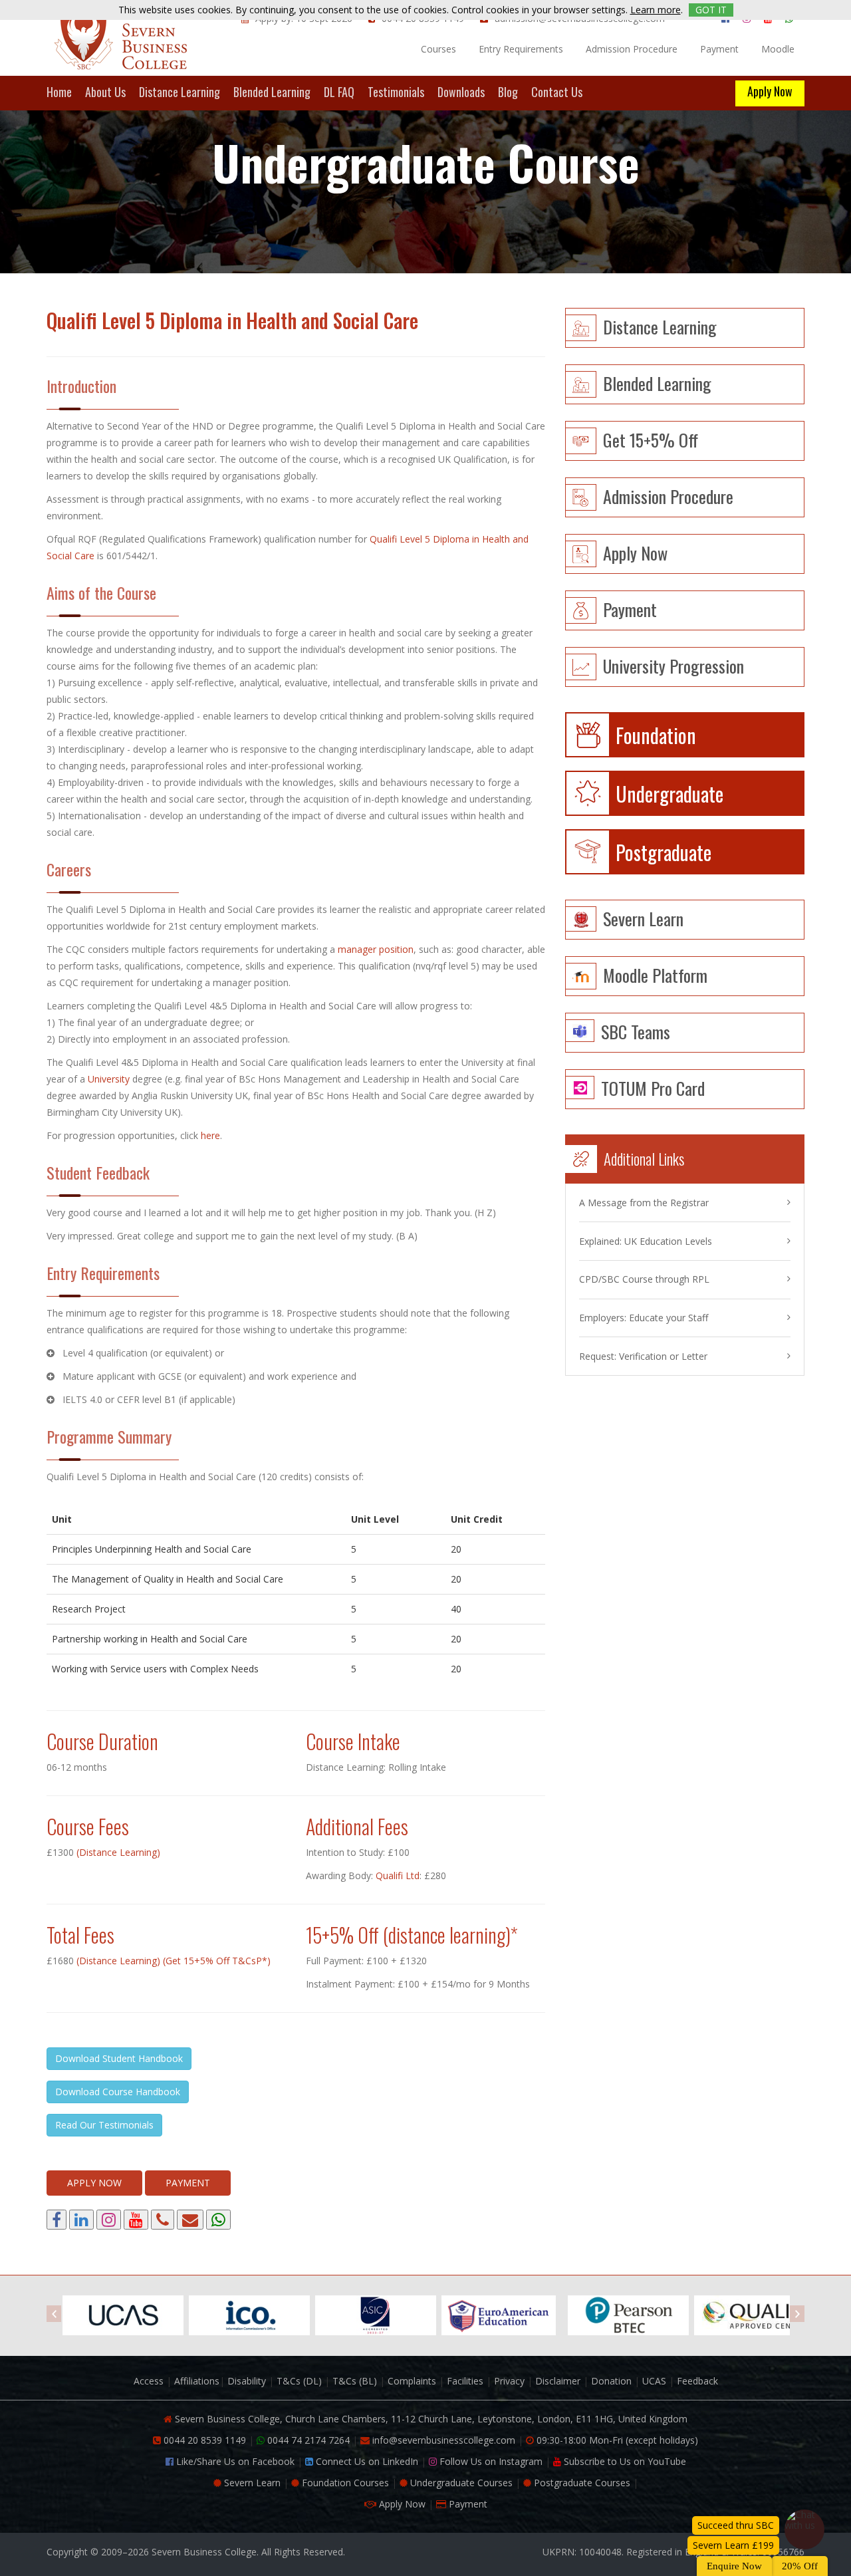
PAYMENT (188, 2183)
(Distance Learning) (117, 1852)
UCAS (654, 2381)
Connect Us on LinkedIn (366, 2461)
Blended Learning (272, 93)
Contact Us (557, 93)
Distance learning (660, 325)
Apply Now (770, 91)
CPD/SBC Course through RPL (644, 1279)
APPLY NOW (94, 2183)
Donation (611, 2381)
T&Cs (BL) (355, 2381)
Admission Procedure (632, 49)
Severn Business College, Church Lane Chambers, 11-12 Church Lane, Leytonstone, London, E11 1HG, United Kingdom (430, 2419)
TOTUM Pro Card (653, 1087)
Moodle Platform (655, 974)
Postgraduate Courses (581, 2483)
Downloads (461, 93)
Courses (438, 49)
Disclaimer (558, 2381)
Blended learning (657, 382)
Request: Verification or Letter (643, 1356)
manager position (376, 949)
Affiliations (197, 2381)
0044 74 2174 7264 (307, 2440)
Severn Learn (643, 917)
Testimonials (396, 93)
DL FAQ (339, 93)
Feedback (697, 2381)
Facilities (465, 2381)
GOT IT (711, 10)
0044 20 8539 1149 (203, 2440)
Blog (508, 93)
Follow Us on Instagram (490, 2461)
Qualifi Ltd (398, 1875)
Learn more (656, 10)
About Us (105, 93)
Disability (247, 2381)
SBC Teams (636, 1030)
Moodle (778, 49)
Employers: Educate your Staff (644, 1318)
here (210, 1135)
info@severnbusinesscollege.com (442, 2440)
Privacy (509, 2381)
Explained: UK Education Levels (646, 1241)
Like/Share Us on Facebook (234, 2461)
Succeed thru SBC (736, 2525)
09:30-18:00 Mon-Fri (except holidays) (616, 2440)
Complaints (412, 2381)
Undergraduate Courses (460, 2483)
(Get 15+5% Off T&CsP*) (217, 1961)
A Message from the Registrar (644, 1203)
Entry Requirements (521, 49)
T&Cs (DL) (299, 2381)
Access (149, 2381)
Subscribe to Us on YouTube (624, 2461)
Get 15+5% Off (651, 439)
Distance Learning (180, 93)
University (109, 1079)
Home (59, 93)
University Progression (673, 665)
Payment (719, 49)
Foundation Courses (344, 2483)
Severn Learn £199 (733, 2545)
